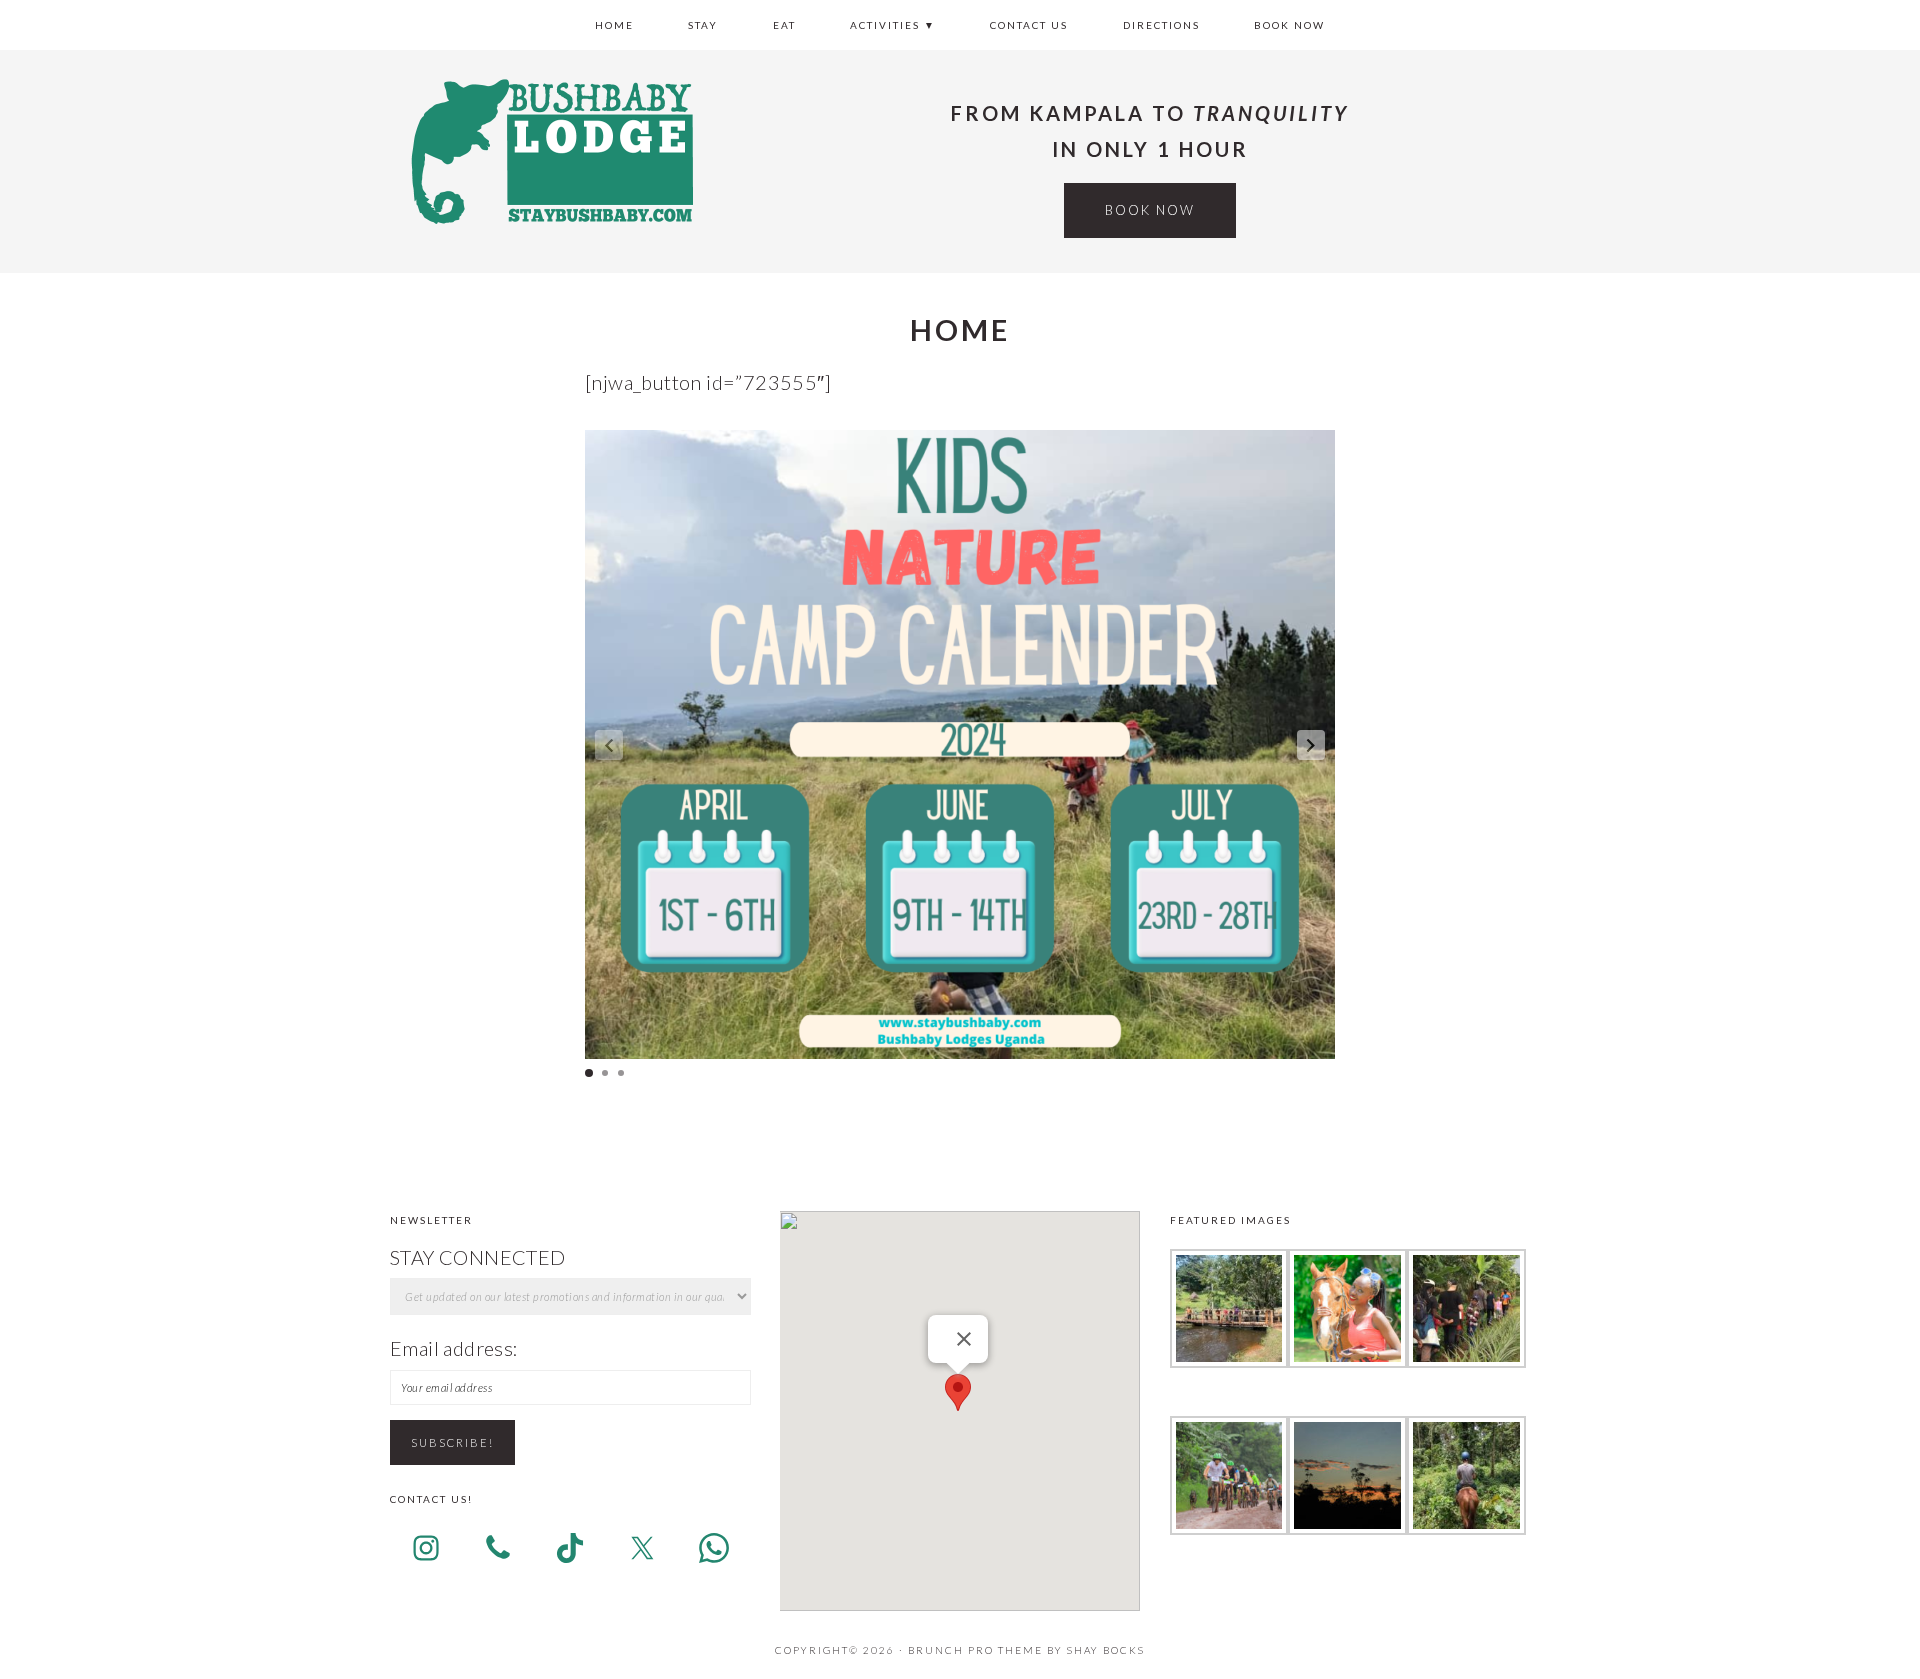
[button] (1311, 745)
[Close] (964, 1339)
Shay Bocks (1106, 1650)
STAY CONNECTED (478, 1257)
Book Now (1150, 210)
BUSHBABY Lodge (550, 150)
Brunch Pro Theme (975, 1650)
